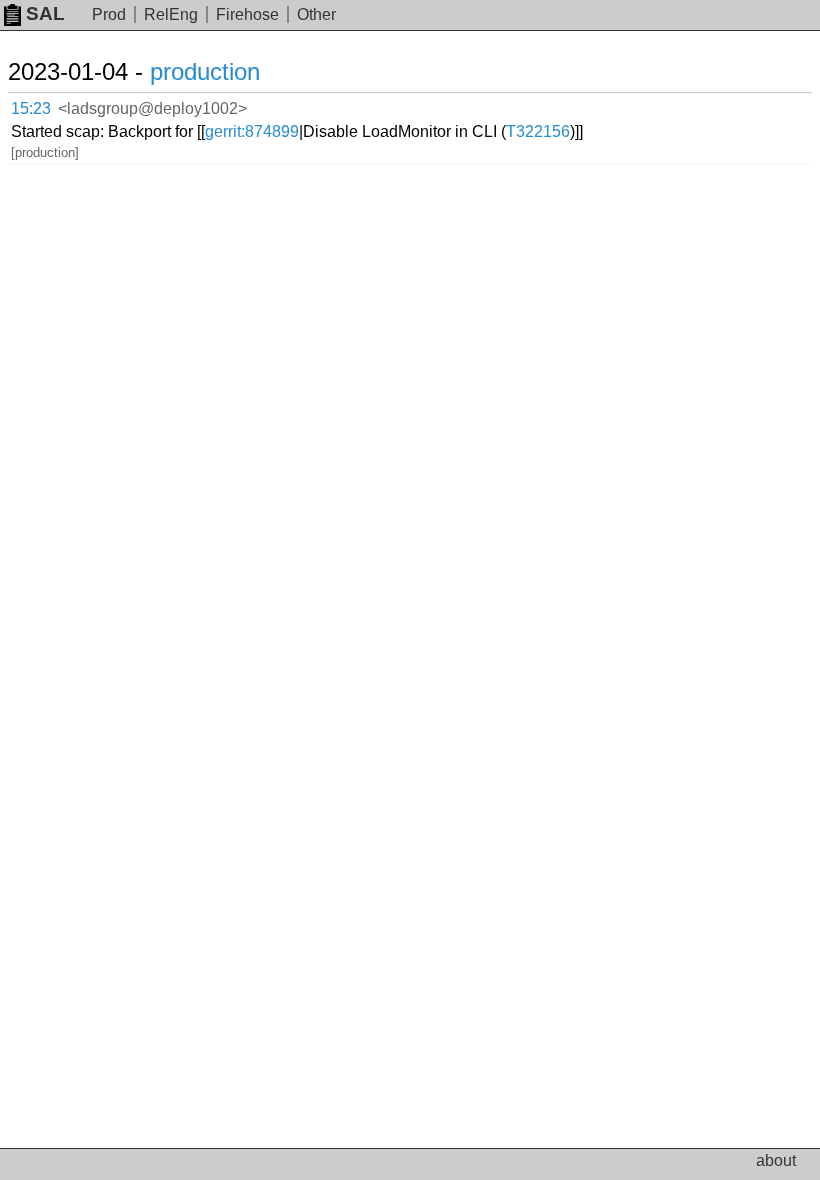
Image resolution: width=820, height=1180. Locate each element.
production (205, 71)
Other (316, 14)
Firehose (247, 14)
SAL (45, 13)
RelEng (171, 14)
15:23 (31, 108)
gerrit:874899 (252, 131)
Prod (109, 14)
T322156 (538, 131)
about (776, 1160)
